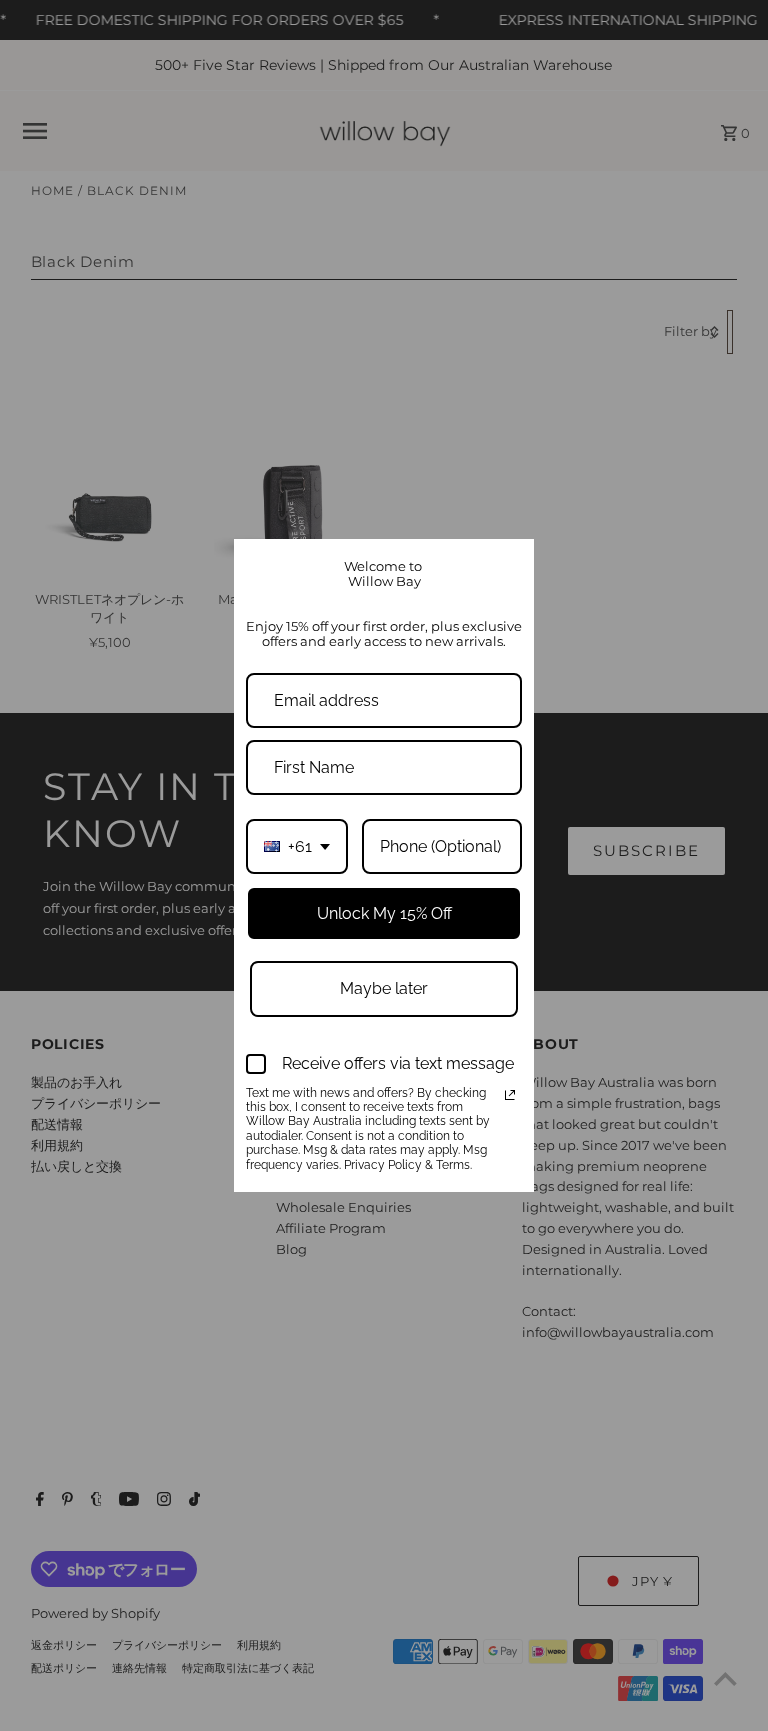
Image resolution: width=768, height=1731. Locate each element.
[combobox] (297, 846)
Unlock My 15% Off (384, 913)
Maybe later (384, 988)
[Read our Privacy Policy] (510, 1095)
